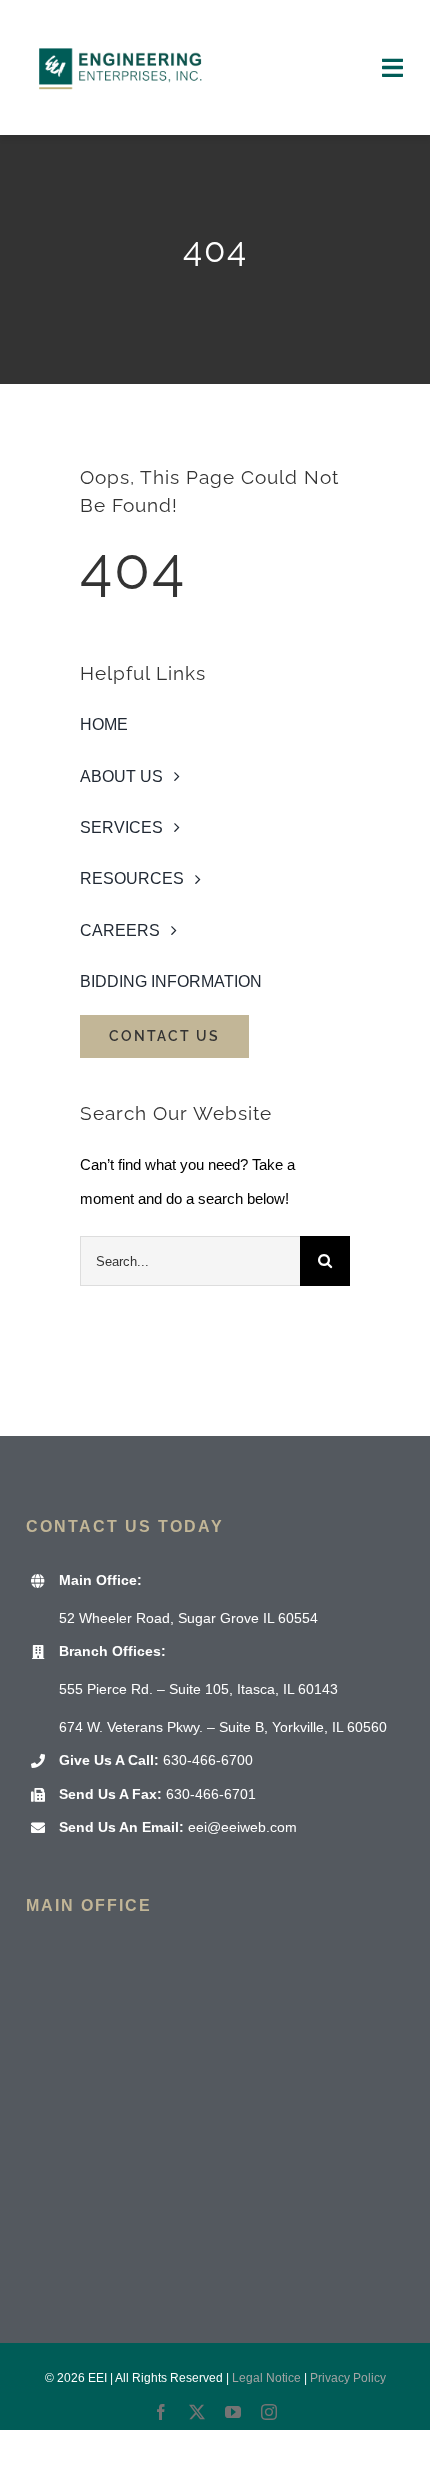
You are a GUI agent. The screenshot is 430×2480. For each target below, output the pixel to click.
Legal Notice (266, 2378)
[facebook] (161, 2412)
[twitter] (197, 2412)
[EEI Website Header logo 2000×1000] (121, 27)
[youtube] (233, 2412)
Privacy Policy (348, 2378)
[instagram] (269, 2412)
